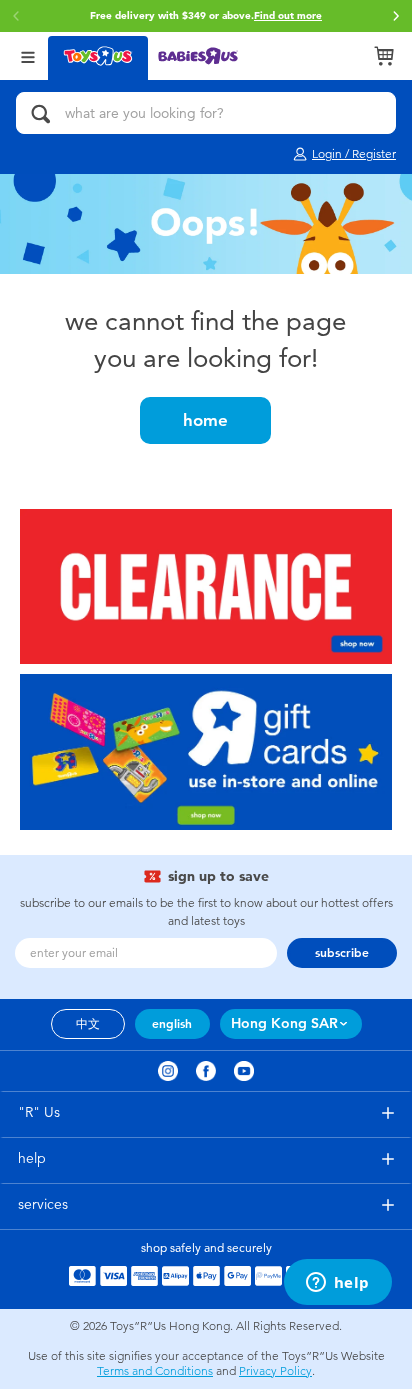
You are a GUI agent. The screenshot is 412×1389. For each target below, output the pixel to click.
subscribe (342, 953)
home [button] (205, 420)
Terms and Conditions (155, 1371)
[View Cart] (384, 56)
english (172, 1024)
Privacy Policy (275, 1371)
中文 (88, 1024)
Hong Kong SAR (284, 1023)
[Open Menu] (28, 55)
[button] (396, 16)
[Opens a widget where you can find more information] (337, 1284)
